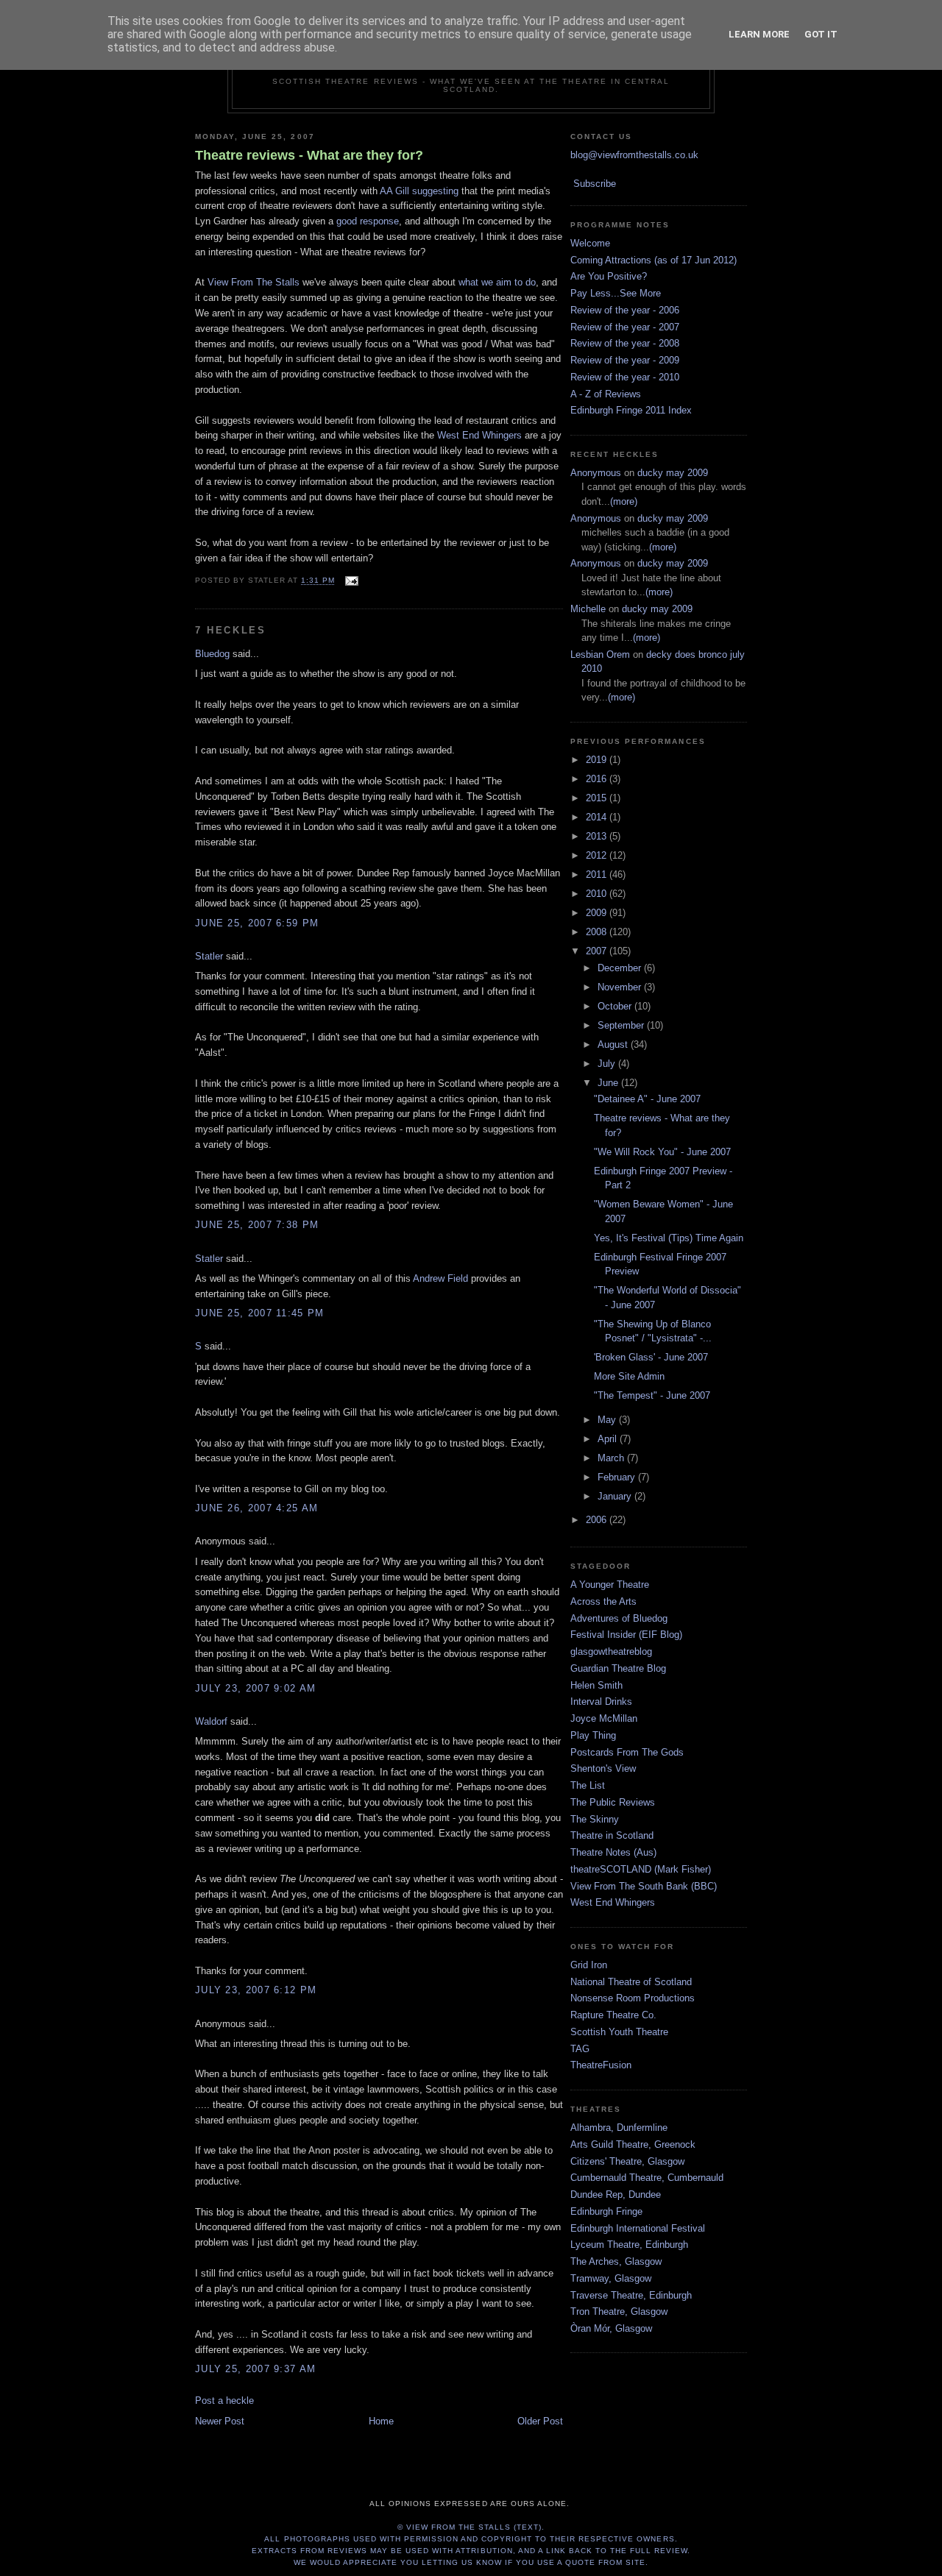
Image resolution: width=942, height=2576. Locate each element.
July (608, 1064)
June (609, 1083)
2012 (598, 855)
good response (368, 221)
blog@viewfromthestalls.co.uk (634, 155)
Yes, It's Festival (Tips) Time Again (669, 1238)
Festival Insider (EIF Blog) (626, 1635)
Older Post (540, 2421)
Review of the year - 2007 (625, 327)
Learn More (759, 34)
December (621, 968)
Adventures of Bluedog (619, 1618)
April (609, 1439)
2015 (598, 798)
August (614, 1044)
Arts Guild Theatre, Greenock (633, 2144)
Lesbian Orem (600, 654)
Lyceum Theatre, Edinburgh (629, 2245)
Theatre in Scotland (612, 1835)
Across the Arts (603, 1601)
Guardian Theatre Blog (618, 1668)
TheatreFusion (601, 2065)
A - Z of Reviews (606, 394)
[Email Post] (349, 581)
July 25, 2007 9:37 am (255, 2369)
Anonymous (596, 473)
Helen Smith (596, 1685)
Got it (821, 34)
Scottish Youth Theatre (619, 2032)
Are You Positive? (609, 276)
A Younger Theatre (610, 1585)
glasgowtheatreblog (611, 1651)
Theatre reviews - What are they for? (309, 155)
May (608, 1420)
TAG (580, 2049)
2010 (598, 894)
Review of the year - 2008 (625, 343)
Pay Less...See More (616, 293)
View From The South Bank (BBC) (644, 1886)
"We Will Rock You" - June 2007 (662, 1152)
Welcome (590, 243)
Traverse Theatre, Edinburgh (631, 2295)
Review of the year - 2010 (625, 377)
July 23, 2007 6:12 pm (256, 1990)
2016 (598, 779)
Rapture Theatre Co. (613, 2015)
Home (381, 2421)
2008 (598, 932)
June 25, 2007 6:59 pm (257, 923)
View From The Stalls (254, 282)
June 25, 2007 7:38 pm (257, 1225)
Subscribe (595, 184)
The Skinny (595, 1819)
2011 (598, 874)
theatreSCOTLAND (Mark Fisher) (641, 1869)
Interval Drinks (601, 1702)
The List (588, 1785)
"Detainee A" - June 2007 (647, 1099)
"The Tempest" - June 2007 (652, 1395)
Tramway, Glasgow (611, 2278)
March (612, 1458)
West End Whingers (479, 435)
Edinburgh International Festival (638, 2228)
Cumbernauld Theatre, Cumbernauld (647, 2178)
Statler (209, 956)
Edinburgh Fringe (606, 2211)
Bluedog (212, 654)
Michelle (588, 609)
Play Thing (593, 1735)
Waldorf (211, 1721)
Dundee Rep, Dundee (616, 2194)
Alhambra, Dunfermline (619, 2128)
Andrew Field (440, 1278)
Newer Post (220, 2421)
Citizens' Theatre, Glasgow (627, 2161)
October (616, 1006)
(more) (624, 501)
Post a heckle (224, 2401)
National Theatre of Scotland (631, 1982)
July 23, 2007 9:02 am (255, 1688)
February (618, 1477)
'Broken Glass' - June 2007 (651, 1357)
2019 (598, 760)
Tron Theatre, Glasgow (619, 2311)
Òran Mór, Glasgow (611, 2328)
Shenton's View (603, 1768)
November (621, 987)
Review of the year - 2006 (625, 310)
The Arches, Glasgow (616, 2261)
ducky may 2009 (673, 473)
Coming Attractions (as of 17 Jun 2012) (654, 260)
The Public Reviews (613, 1802)
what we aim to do (497, 282)
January (616, 1496)
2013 (598, 836)
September (622, 1025)
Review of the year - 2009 (625, 360)
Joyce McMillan (604, 1718)
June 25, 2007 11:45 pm (260, 1313)
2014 (598, 817)
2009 (598, 913)
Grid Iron (589, 1965)
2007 (598, 951)
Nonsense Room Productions (633, 1998)
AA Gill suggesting (419, 191)
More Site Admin (629, 1376)
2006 (598, 1520)
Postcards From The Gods (627, 1752)
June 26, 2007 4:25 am (256, 1508)
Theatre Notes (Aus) (613, 1852)
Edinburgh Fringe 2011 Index (631, 410)
